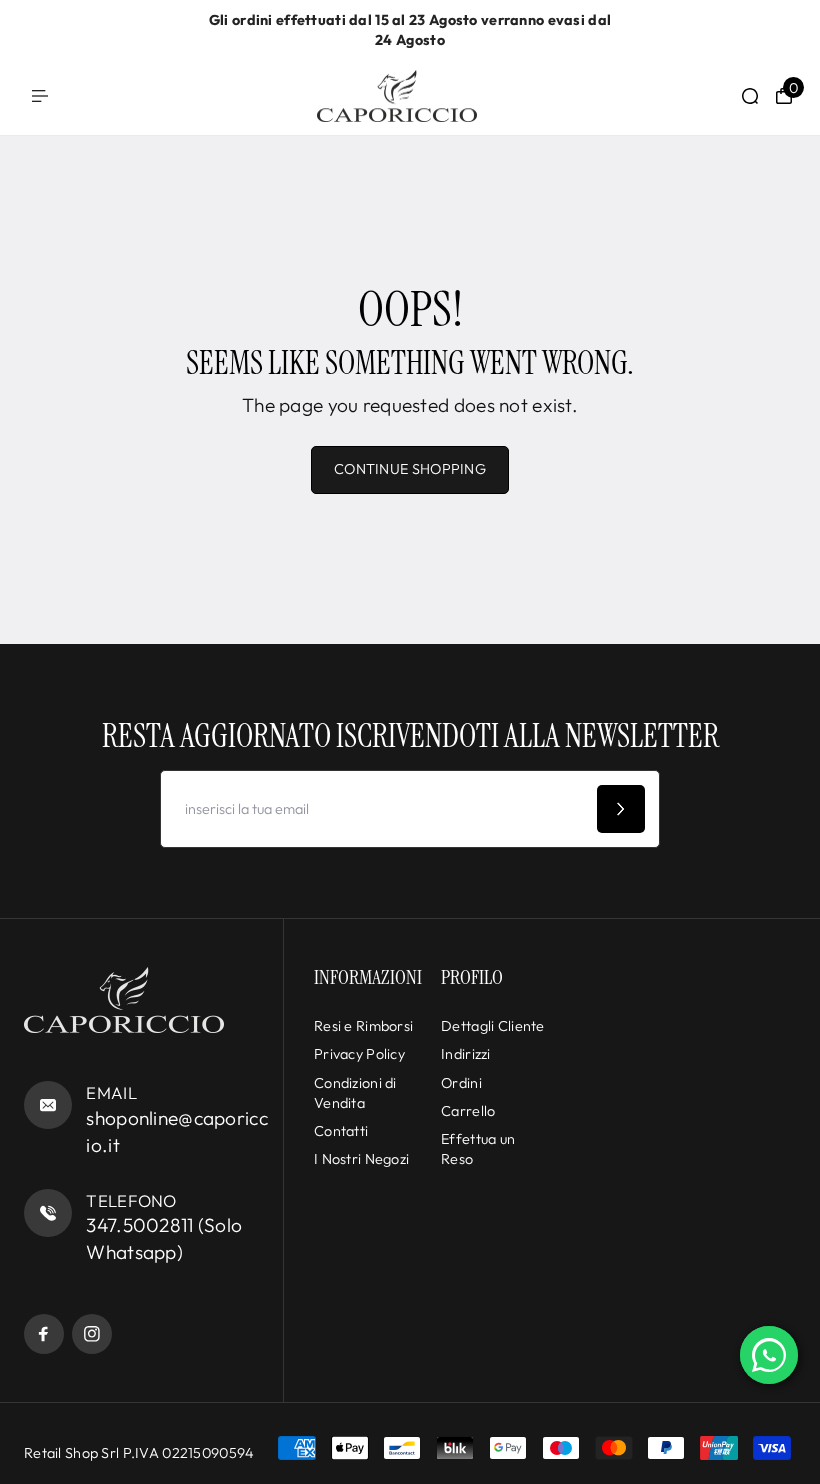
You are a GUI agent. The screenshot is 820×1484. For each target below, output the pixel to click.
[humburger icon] (40, 96)
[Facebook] (44, 1334)
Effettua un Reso (478, 1149)
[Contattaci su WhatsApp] (769, 1355)
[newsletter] (621, 809)
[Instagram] (92, 1334)
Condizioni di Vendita (355, 1093)
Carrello (468, 1111)
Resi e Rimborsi (363, 1026)
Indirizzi (466, 1054)
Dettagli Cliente (493, 1026)
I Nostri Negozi (361, 1159)
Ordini (461, 1083)
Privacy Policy (359, 1054)
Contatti (341, 1131)
